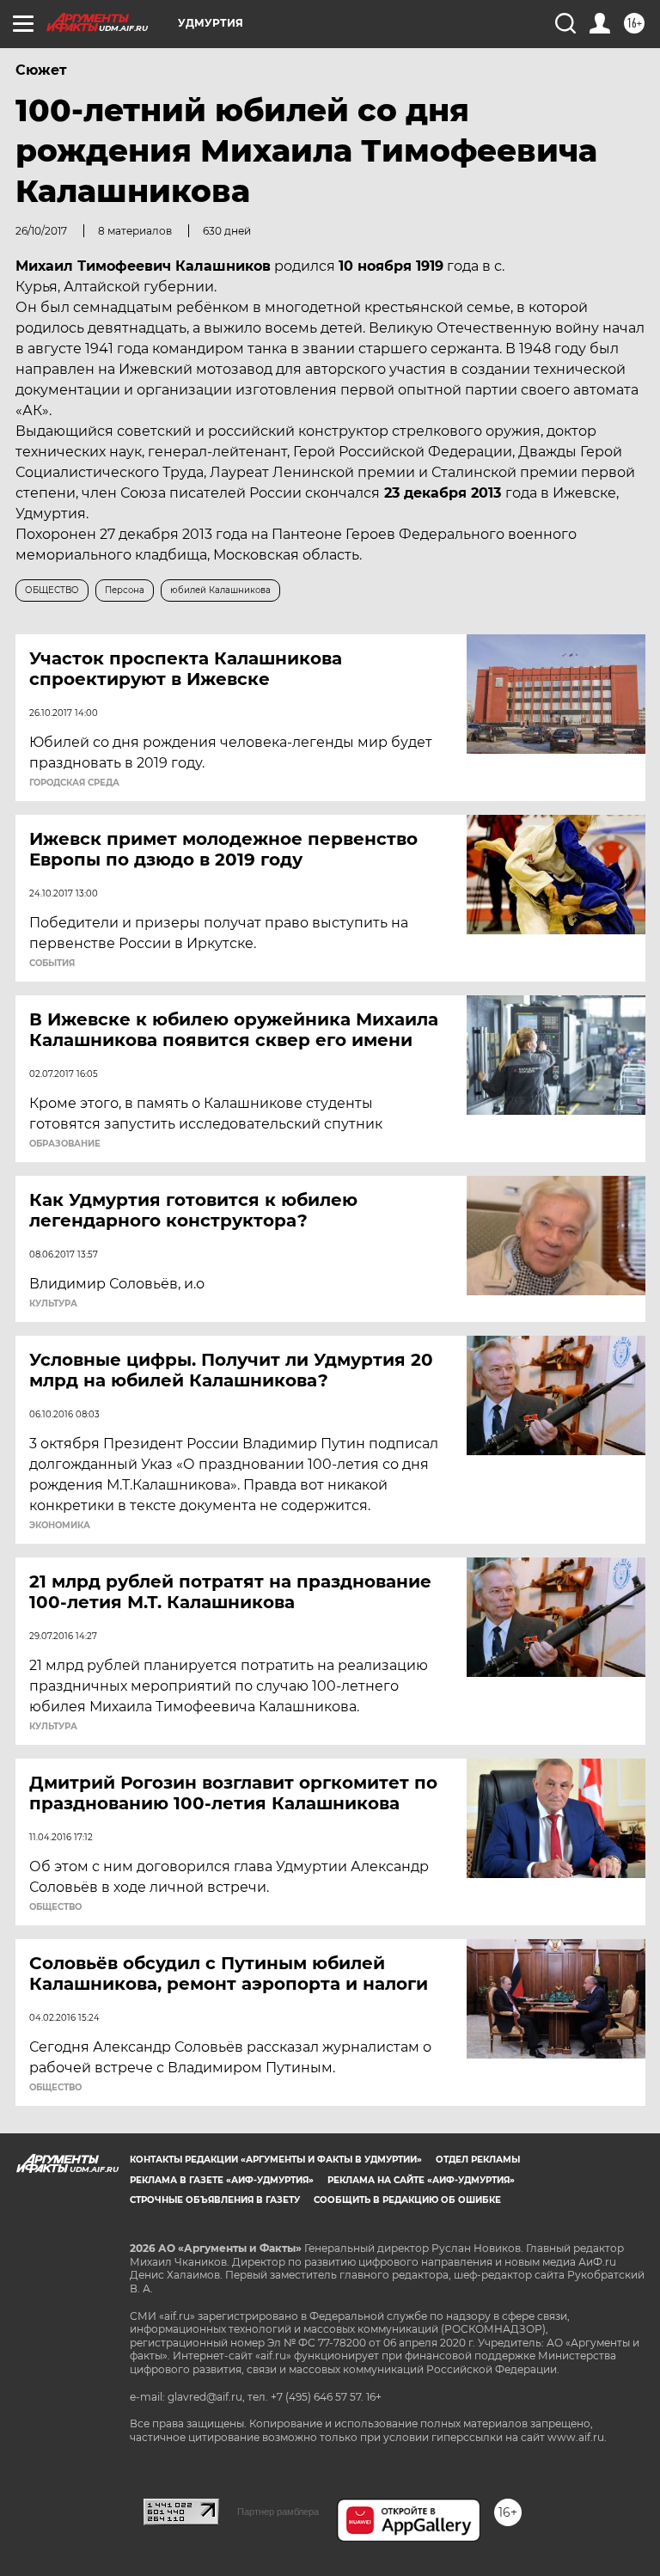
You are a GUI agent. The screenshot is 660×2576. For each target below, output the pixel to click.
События (52, 964)
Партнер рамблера (278, 2512)
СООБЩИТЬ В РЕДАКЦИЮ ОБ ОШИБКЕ (407, 2200)
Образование (65, 1144)
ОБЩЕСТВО (55, 1907)
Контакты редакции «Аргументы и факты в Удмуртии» (276, 2160)
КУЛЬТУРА (53, 1304)
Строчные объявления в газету (215, 2200)
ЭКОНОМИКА (60, 1526)
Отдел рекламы (478, 2160)
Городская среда (74, 783)
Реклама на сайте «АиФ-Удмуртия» (421, 2180)
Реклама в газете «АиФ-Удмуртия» (222, 2180)
